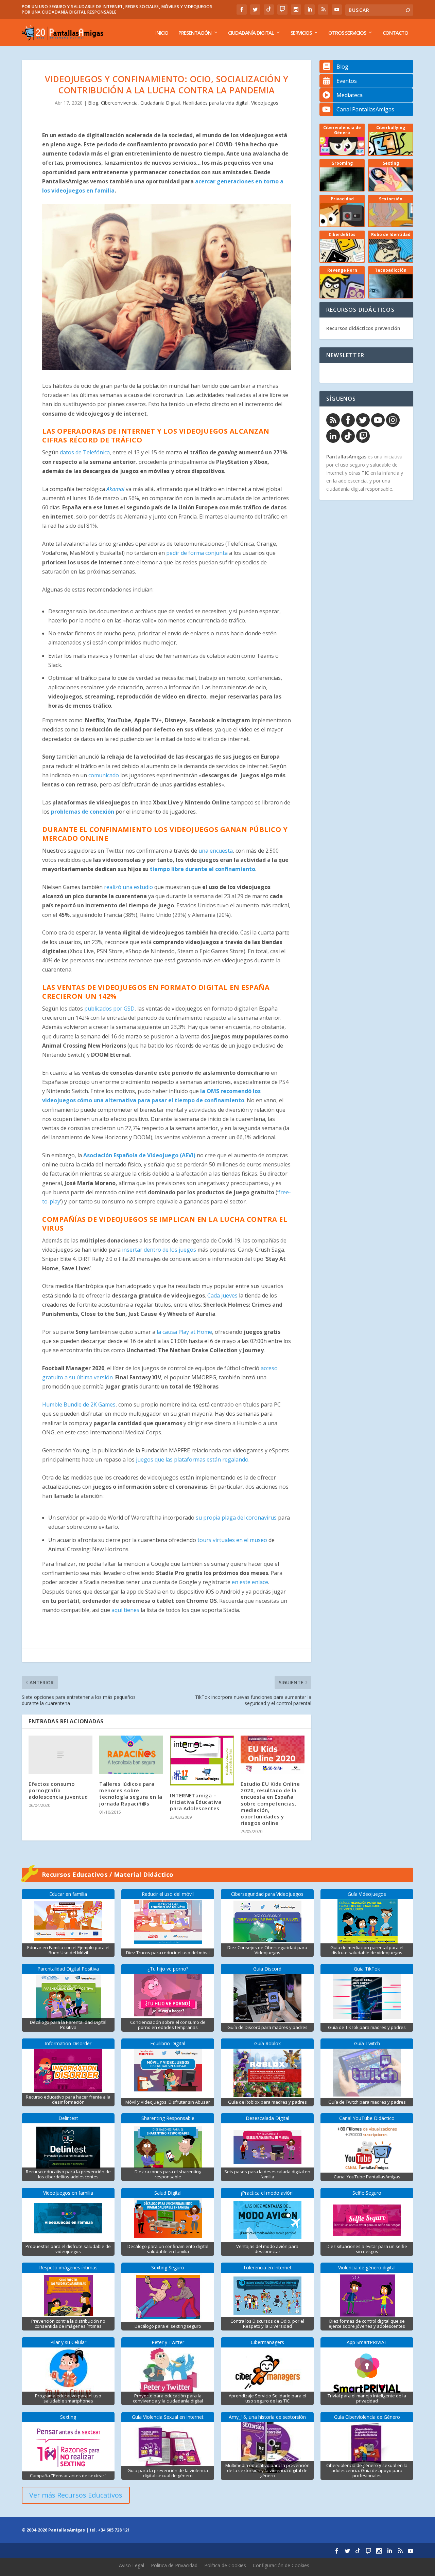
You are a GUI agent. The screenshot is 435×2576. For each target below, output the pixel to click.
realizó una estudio (128, 887)
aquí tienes (125, 1610)
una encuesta (216, 851)
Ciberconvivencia (119, 103)
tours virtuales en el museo (232, 1540)
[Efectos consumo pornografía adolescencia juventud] (60, 1755)
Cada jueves (222, 1295)
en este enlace (250, 1582)
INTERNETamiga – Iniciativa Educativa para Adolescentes (196, 1802)
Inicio (162, 33)
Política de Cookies (225, 2565)
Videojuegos (265, 103)
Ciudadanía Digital (251, 33)
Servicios (301, 33)
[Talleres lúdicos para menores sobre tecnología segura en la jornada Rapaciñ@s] (131, 1755)
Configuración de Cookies (281, 2565)
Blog (93, 103)
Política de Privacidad (174, 2565)
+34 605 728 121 (114, 2530)
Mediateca (350, 95)
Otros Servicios (347, 33)
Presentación (195, 33)
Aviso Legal (132, 2565)
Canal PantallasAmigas (365, 109)
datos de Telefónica (85, 452)
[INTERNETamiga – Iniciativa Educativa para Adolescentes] (202, 1761)
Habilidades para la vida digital (215, 103)
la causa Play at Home (184, 1332)
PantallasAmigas (346, 457)
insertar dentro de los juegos (159, 1250)
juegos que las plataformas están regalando (192, 1459)
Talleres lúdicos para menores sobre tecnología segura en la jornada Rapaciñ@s (131, 1794)
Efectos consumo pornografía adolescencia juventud (58, 1790)
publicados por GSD (109, 1009)
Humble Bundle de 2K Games (79, 1404)
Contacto (395, 33)
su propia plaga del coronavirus (236, 1518)
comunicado (104, 775)
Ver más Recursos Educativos (76, 2495)
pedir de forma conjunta (197, 553)
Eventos (347, 81)
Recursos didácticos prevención (363, 328)
